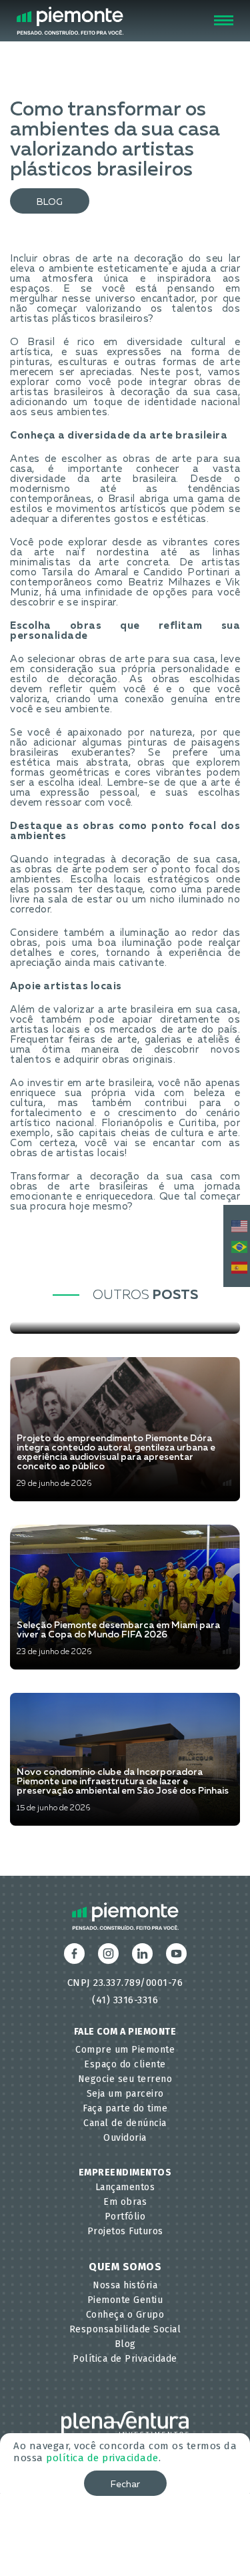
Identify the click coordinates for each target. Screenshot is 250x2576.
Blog (50, 202)
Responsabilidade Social (125, 2329)
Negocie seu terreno (125, 2079)
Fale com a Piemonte (125, 2032)
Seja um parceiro (125, 2094)
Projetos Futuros (125, 2231)
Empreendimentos (125, 2172)
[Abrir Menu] (224, 20)
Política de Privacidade (125, 2359)
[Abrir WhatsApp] (217, 2542)
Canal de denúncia (125, 2123)
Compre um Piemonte (125, 2050)
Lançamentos (125, 2187)
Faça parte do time (125, 2108)
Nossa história (125, 2285)
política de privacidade (102, 2458)
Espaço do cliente (125, 2064)
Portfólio (125, 2217)
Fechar (125, 2485)
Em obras (125, 2202)
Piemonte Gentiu (125, 2300)
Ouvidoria (125, 2138)
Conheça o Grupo (125, 2315)
